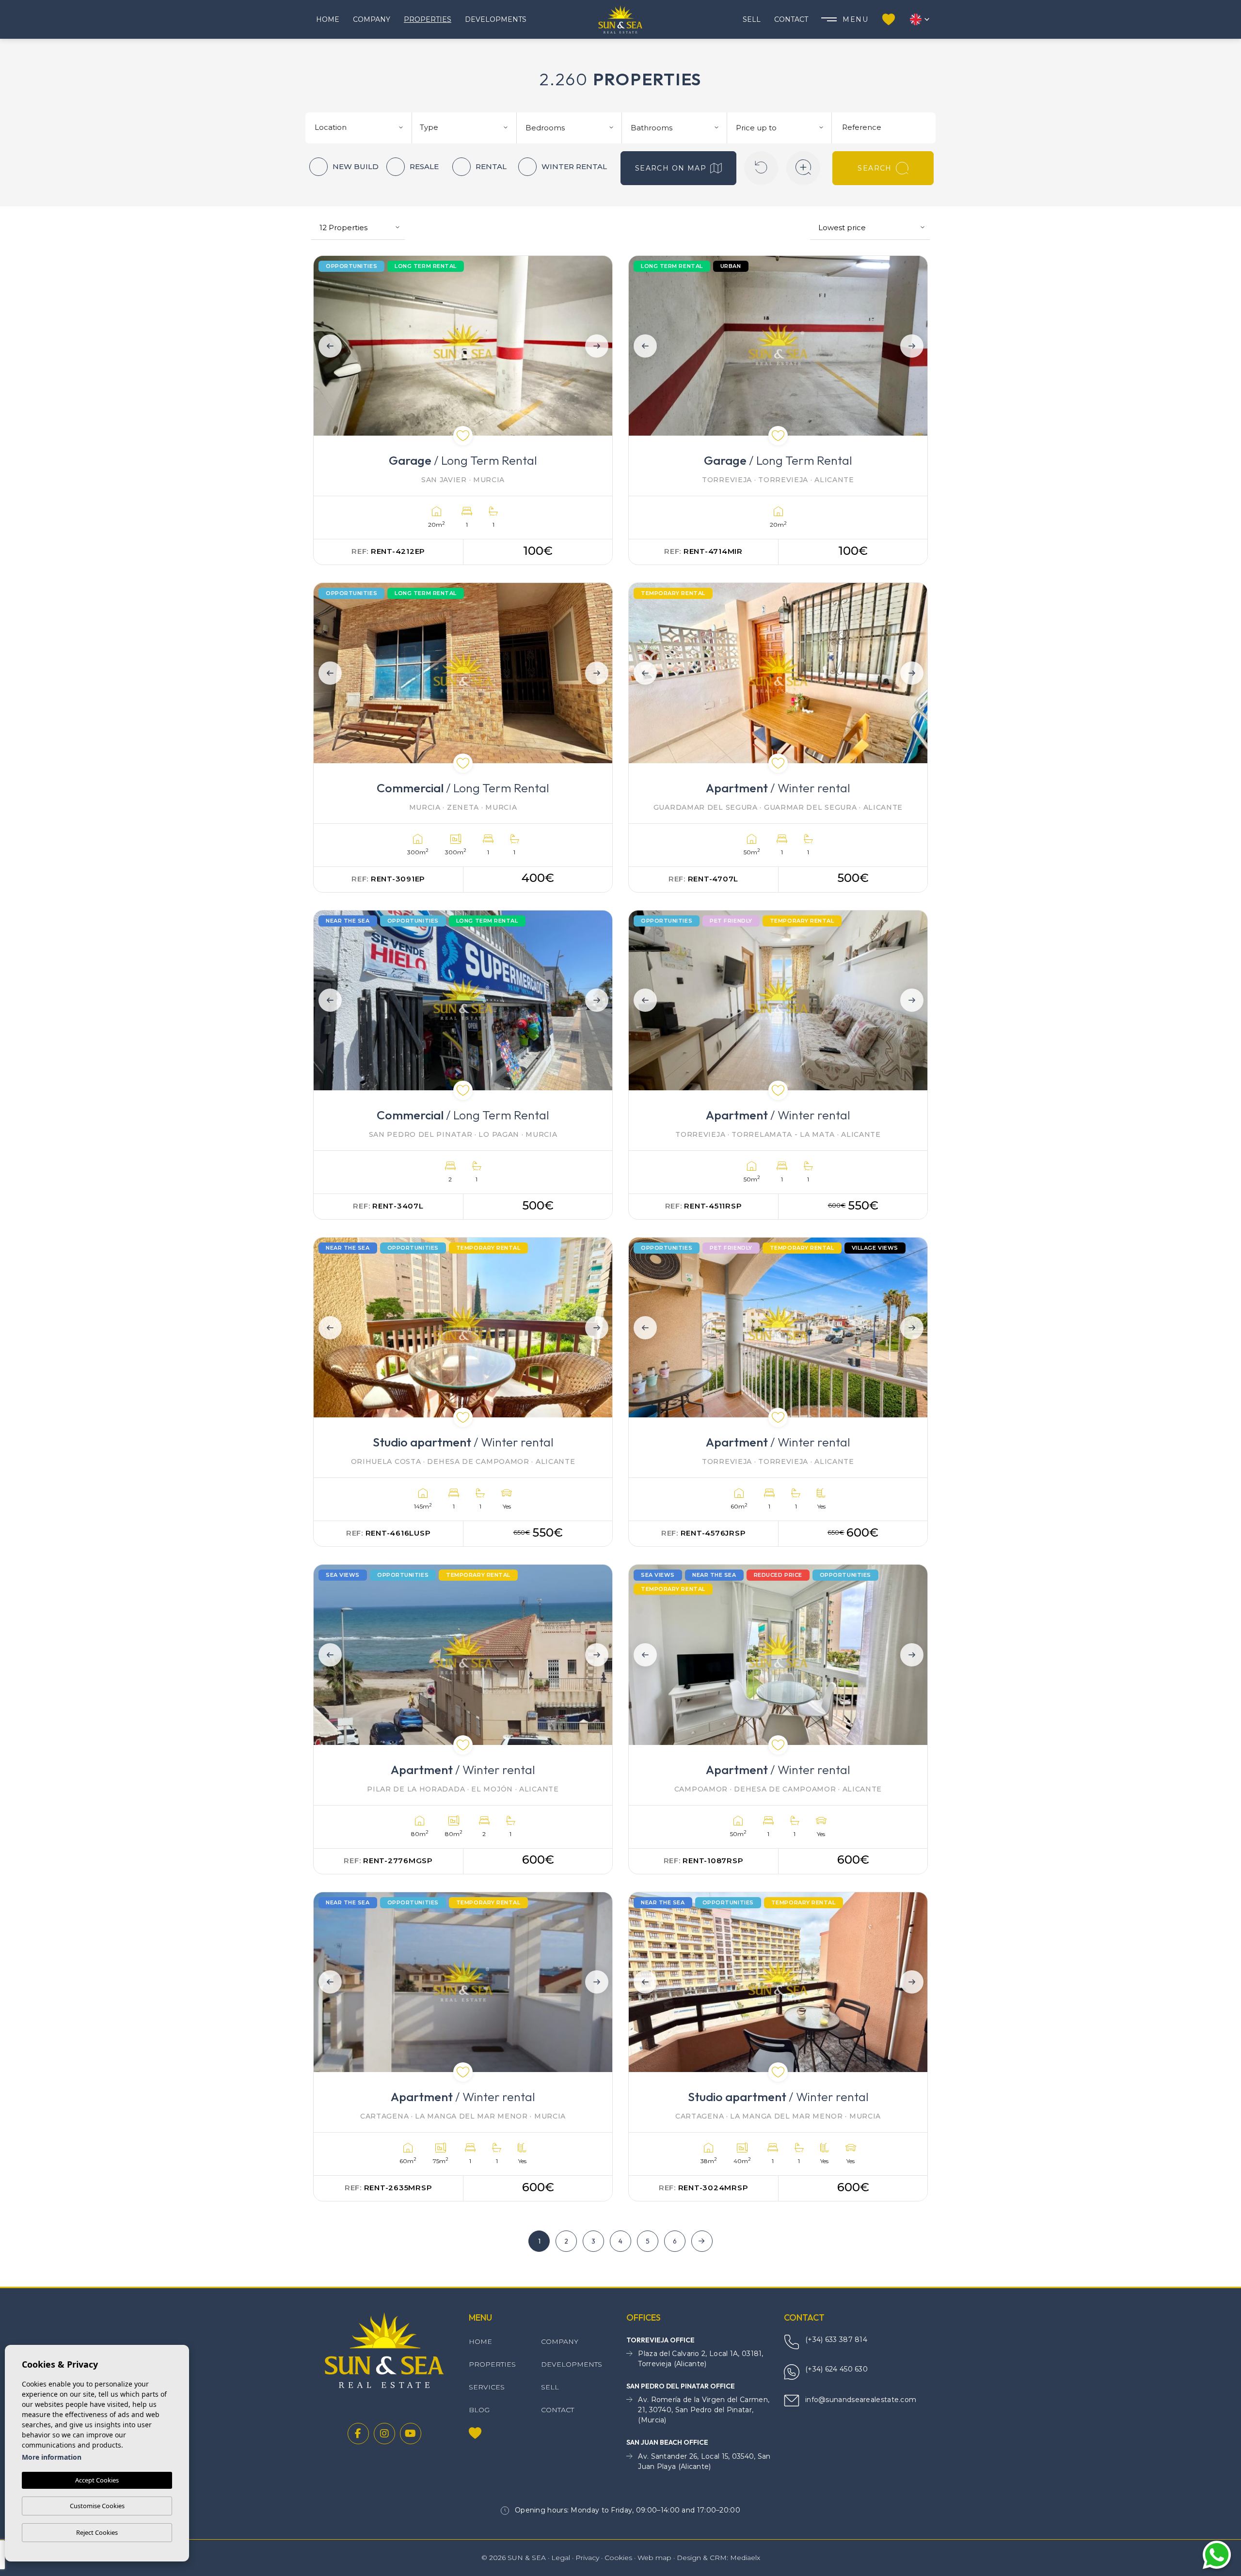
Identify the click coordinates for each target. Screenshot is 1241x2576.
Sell (752, 19)
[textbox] (362, 128)
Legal (561, 2558)
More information (52, 2457)
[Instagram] (384, 2434)
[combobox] (360, 126)
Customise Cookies (97, 2506)
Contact (791, 19)
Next (599, 346)
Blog (479, 2410)
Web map (654, 2558)
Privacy (587, 2558)
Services (487, 2387)
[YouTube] (411, 2434)
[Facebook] (358, 2434)
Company (372, 19)
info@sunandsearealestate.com (861, 2400)
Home (328, 19)
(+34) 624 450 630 (836, 2369)
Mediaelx (745, 2558)
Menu (855, 19)
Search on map (671, 168)
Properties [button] (428, 19)
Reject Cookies (97, 2532)
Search (875, 168)
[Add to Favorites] (463, 436)
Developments (496, 19)
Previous (327, 346)
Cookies (618, 2558)
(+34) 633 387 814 (836, 2340)
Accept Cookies (97, 2480)
